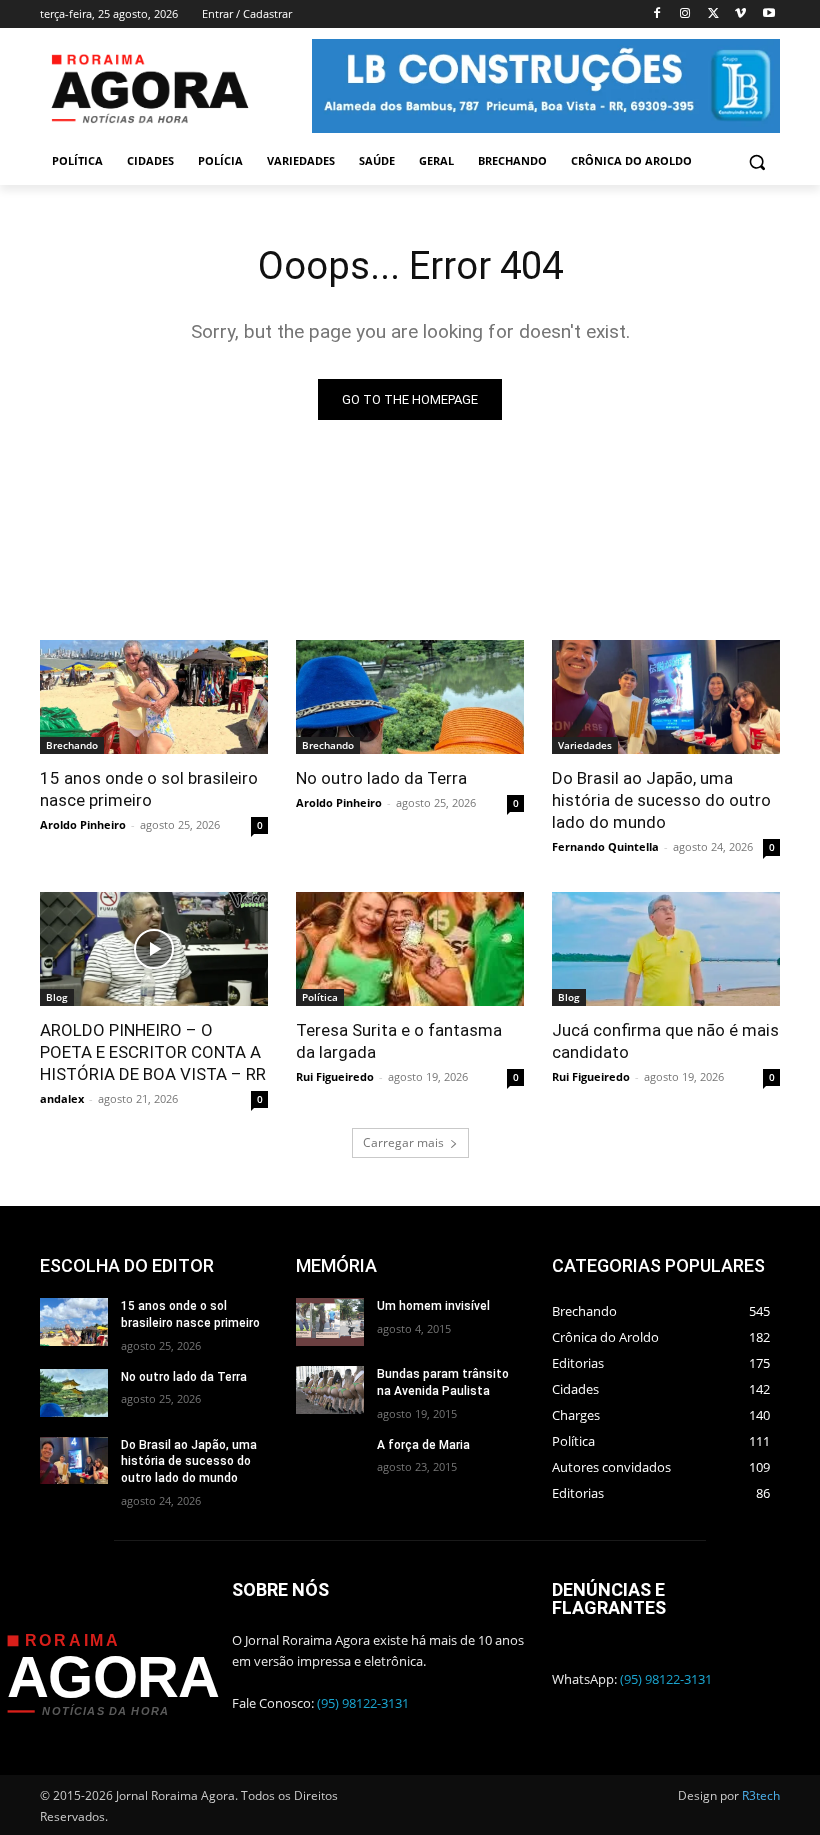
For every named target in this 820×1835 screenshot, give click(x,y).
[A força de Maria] (330, 1461)
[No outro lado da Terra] (410, 697)
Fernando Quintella (605, 846)
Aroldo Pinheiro (83, 824)
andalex (62, 1098)
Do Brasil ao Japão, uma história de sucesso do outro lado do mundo (661, 800)
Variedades (585, 745)
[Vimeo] (740, 14)
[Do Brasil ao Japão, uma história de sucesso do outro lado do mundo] (666, 697)
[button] (756, 161)
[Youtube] (768, 14)
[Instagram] (685, 14)
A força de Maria (423, 1445)
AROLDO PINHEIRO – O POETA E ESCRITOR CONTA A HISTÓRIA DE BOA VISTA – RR (153, 1052)
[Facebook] (657, 14)
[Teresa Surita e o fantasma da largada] (410, 949)
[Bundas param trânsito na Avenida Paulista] (330, 1390)
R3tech (761, 1795)
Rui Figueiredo (335, 1076)
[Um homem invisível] (330, 1322)
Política (320, 997)
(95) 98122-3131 (363, 1703)
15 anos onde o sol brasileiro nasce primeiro (149, 789)
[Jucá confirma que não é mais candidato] (666, 949)
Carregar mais (403, 1142)
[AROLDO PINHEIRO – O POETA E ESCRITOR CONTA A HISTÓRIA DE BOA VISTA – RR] (154, 949)
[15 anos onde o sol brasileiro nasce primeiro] (154, 697)
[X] (713, 14)
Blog (57, 997)
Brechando (72, 745)
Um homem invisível (433, 1306)
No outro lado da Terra (381, 778)
